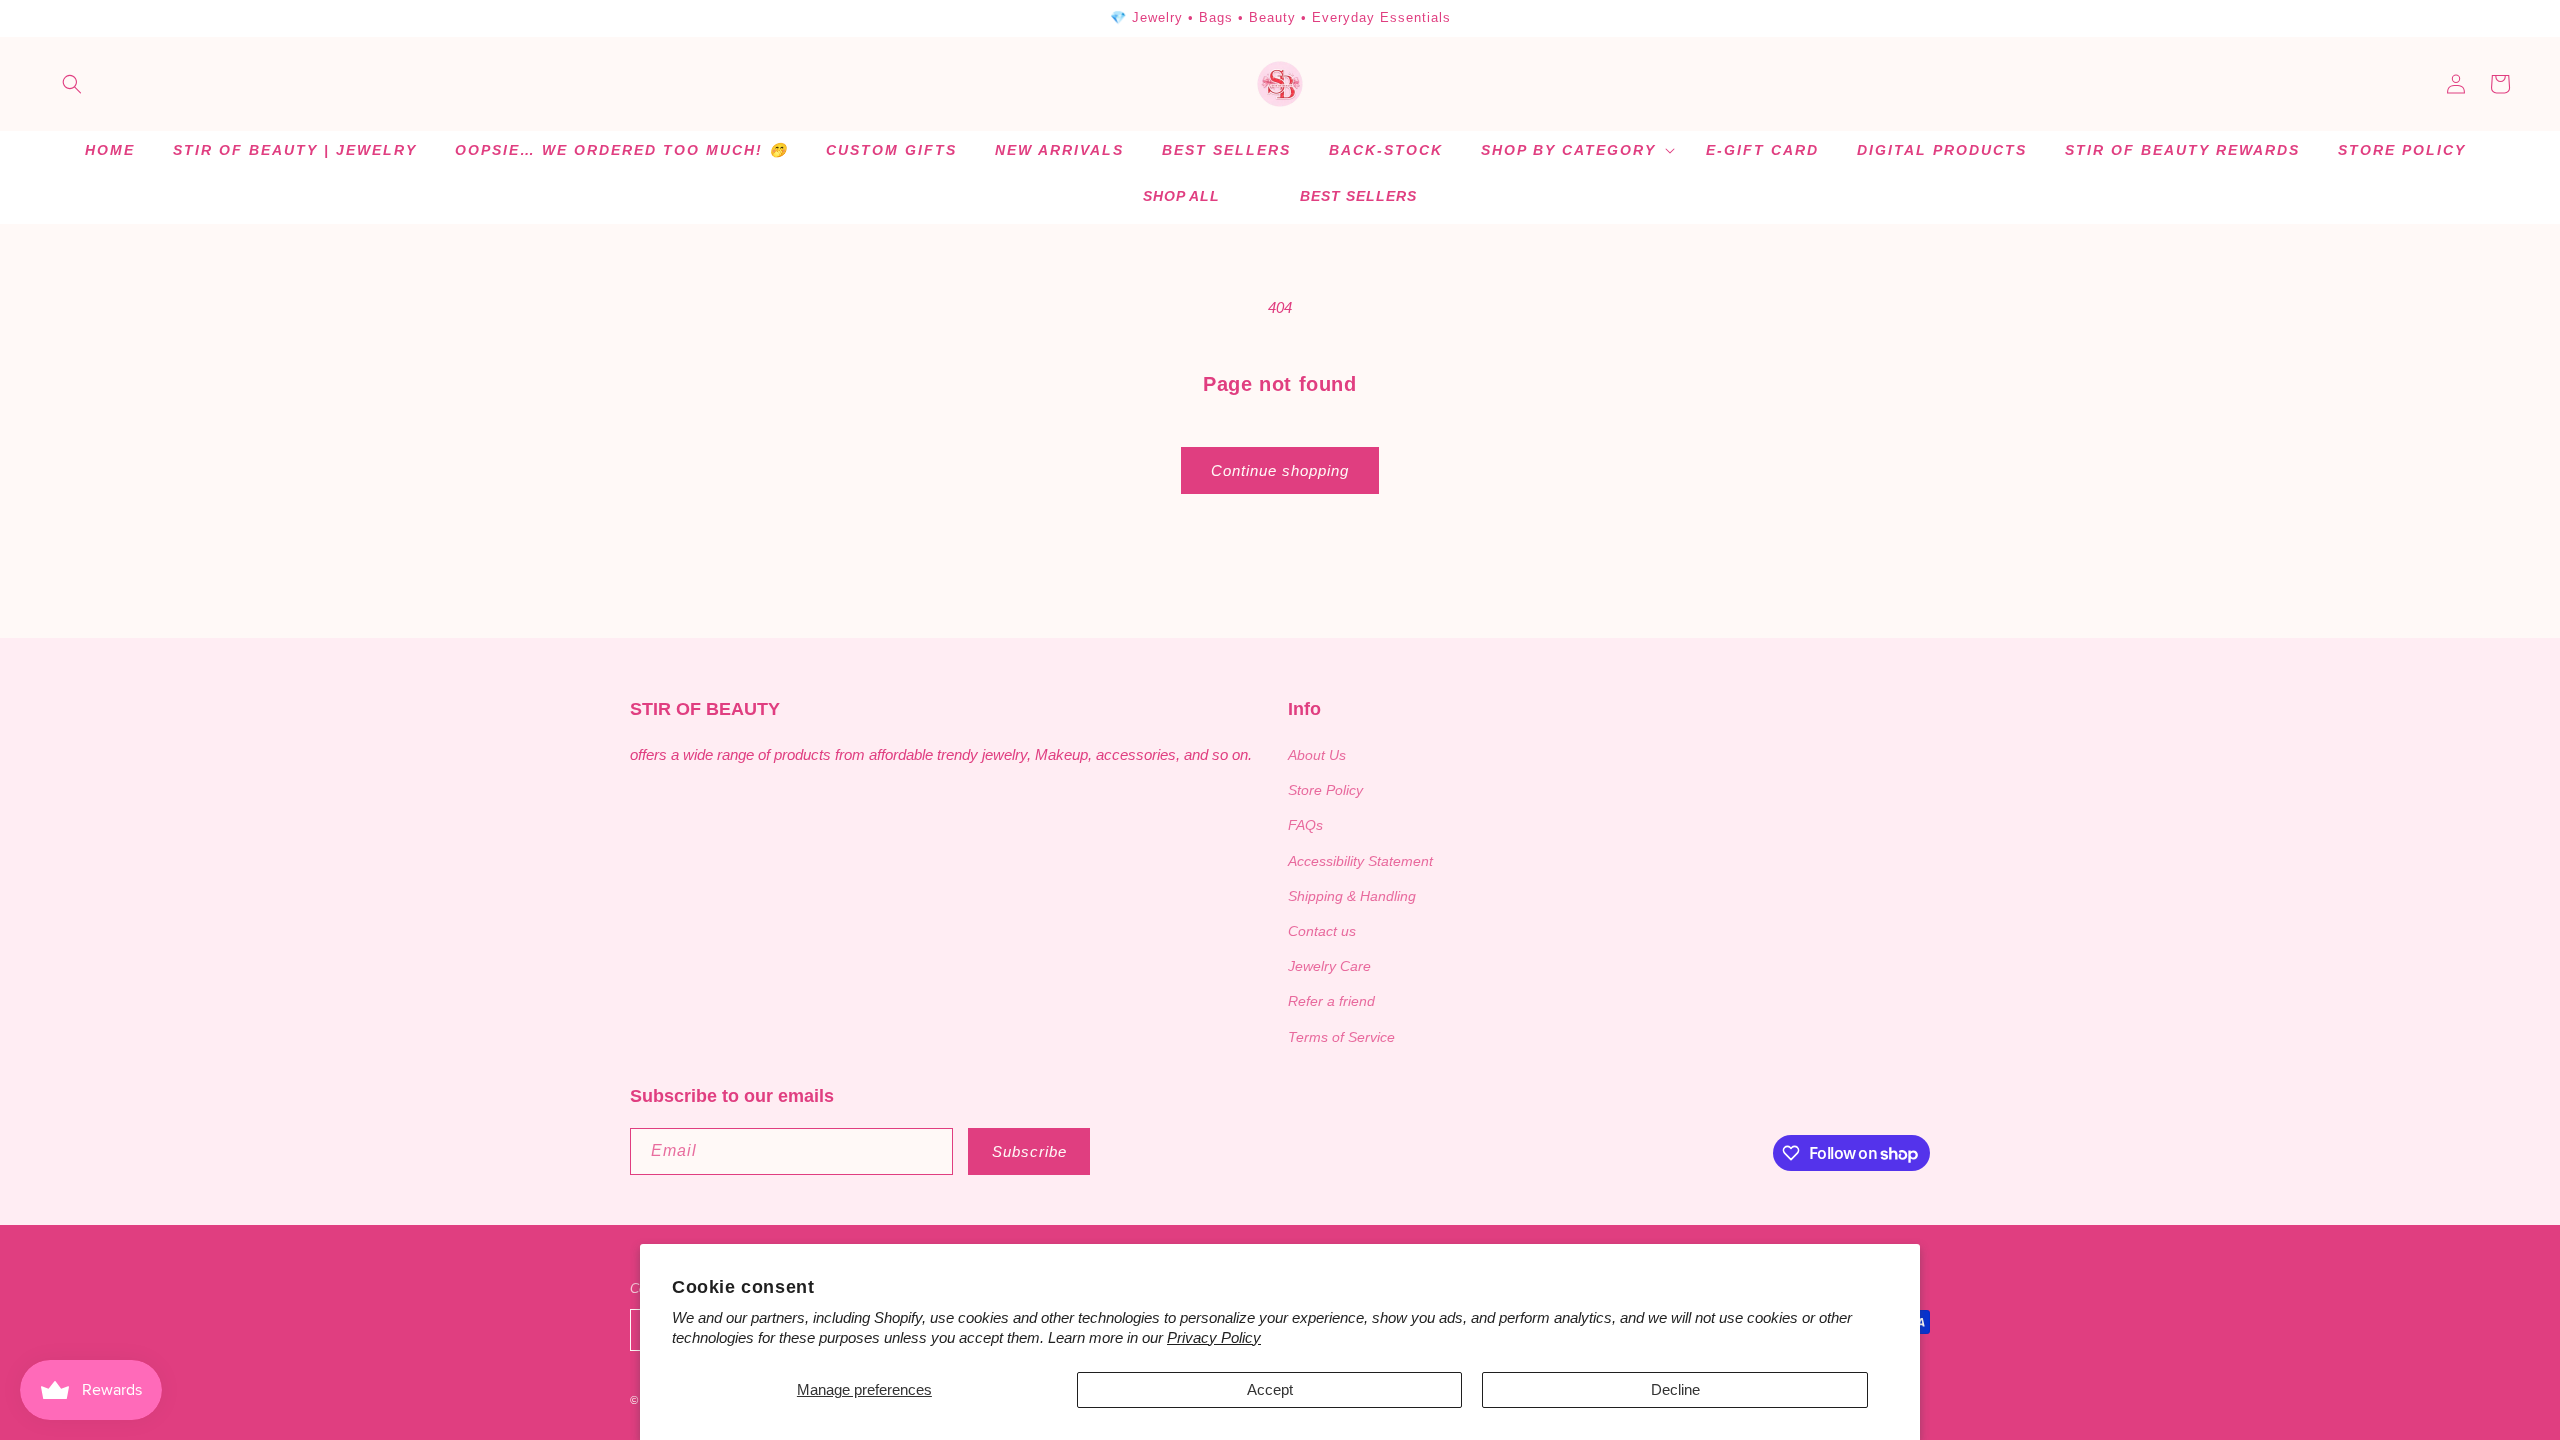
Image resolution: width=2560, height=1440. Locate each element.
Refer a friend (1331, 1001)
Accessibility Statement (1360, 861)
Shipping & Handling (1352, 896)
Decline (1675, 1389)
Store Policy (1325, 790)
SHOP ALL (1181, 196)
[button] (72, 84)
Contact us (1322, 931)
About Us (1317, 755)
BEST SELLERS (1358, 196)
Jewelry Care (1329, 966)
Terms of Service (1341, 1037)
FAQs (1305, 825)
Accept (1270, 1389)
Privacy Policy (1214, 1337)
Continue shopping (1280, 470)
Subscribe (1029, 1151)
